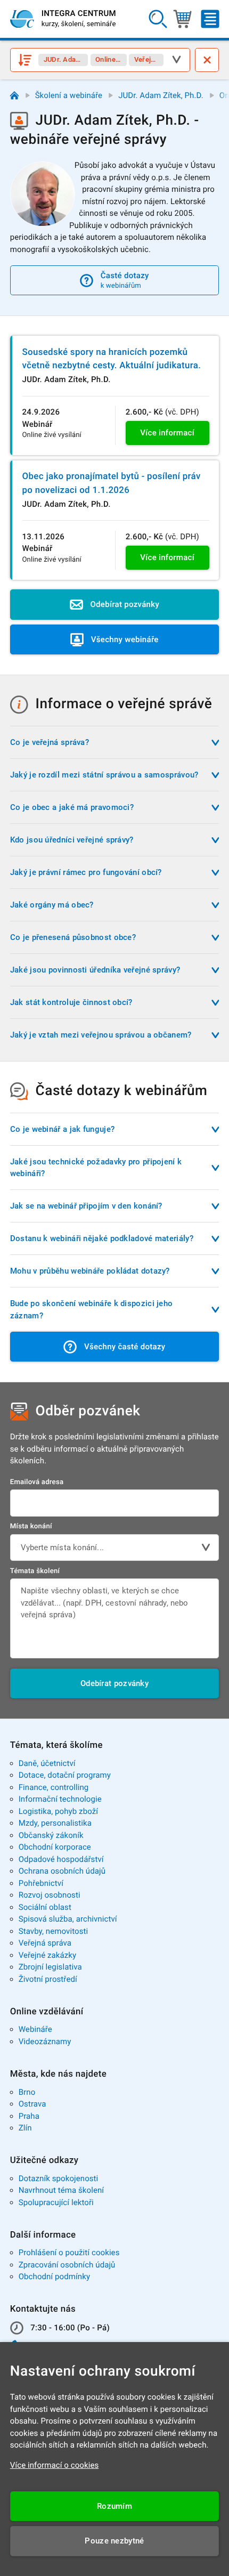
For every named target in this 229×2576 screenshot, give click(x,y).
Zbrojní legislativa (50, 1967)
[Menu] (210, 19)
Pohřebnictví (41, 1883)
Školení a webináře (69, 95)
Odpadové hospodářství (61, 1859)
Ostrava (32, 2104)
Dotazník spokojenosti (59, 2178)
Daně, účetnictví (47, 1763)
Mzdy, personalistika (55, 1823)
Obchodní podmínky (54, 2277)
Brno (27, 2092)
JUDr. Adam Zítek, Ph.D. (161, 95)
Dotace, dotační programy (65, 1775)
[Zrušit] (207, 60)
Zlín (25, 2128)
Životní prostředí (48, 1979)
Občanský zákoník (51, 1835)
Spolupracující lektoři (56, 2202)
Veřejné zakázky (47, 1955)
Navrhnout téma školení (61, 2190)
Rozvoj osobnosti (50, 1895)
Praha (29, 2116)
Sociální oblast (45, 1907)
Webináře (35, 2029)
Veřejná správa (45, 1943)
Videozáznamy (45, 2042)
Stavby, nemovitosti (54, 1931)
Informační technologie (60, 1799)
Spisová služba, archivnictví (68, 1919)
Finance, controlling (54, 1787)
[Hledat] (157, 19)
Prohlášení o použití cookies (69, 2253)
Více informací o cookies (55, 2465)
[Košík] (182, 19)
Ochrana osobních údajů (62, 1871)
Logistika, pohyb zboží (58, 1811)
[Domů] (15, 96)
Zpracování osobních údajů (67, 2265)
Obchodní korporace (55, 1847)
